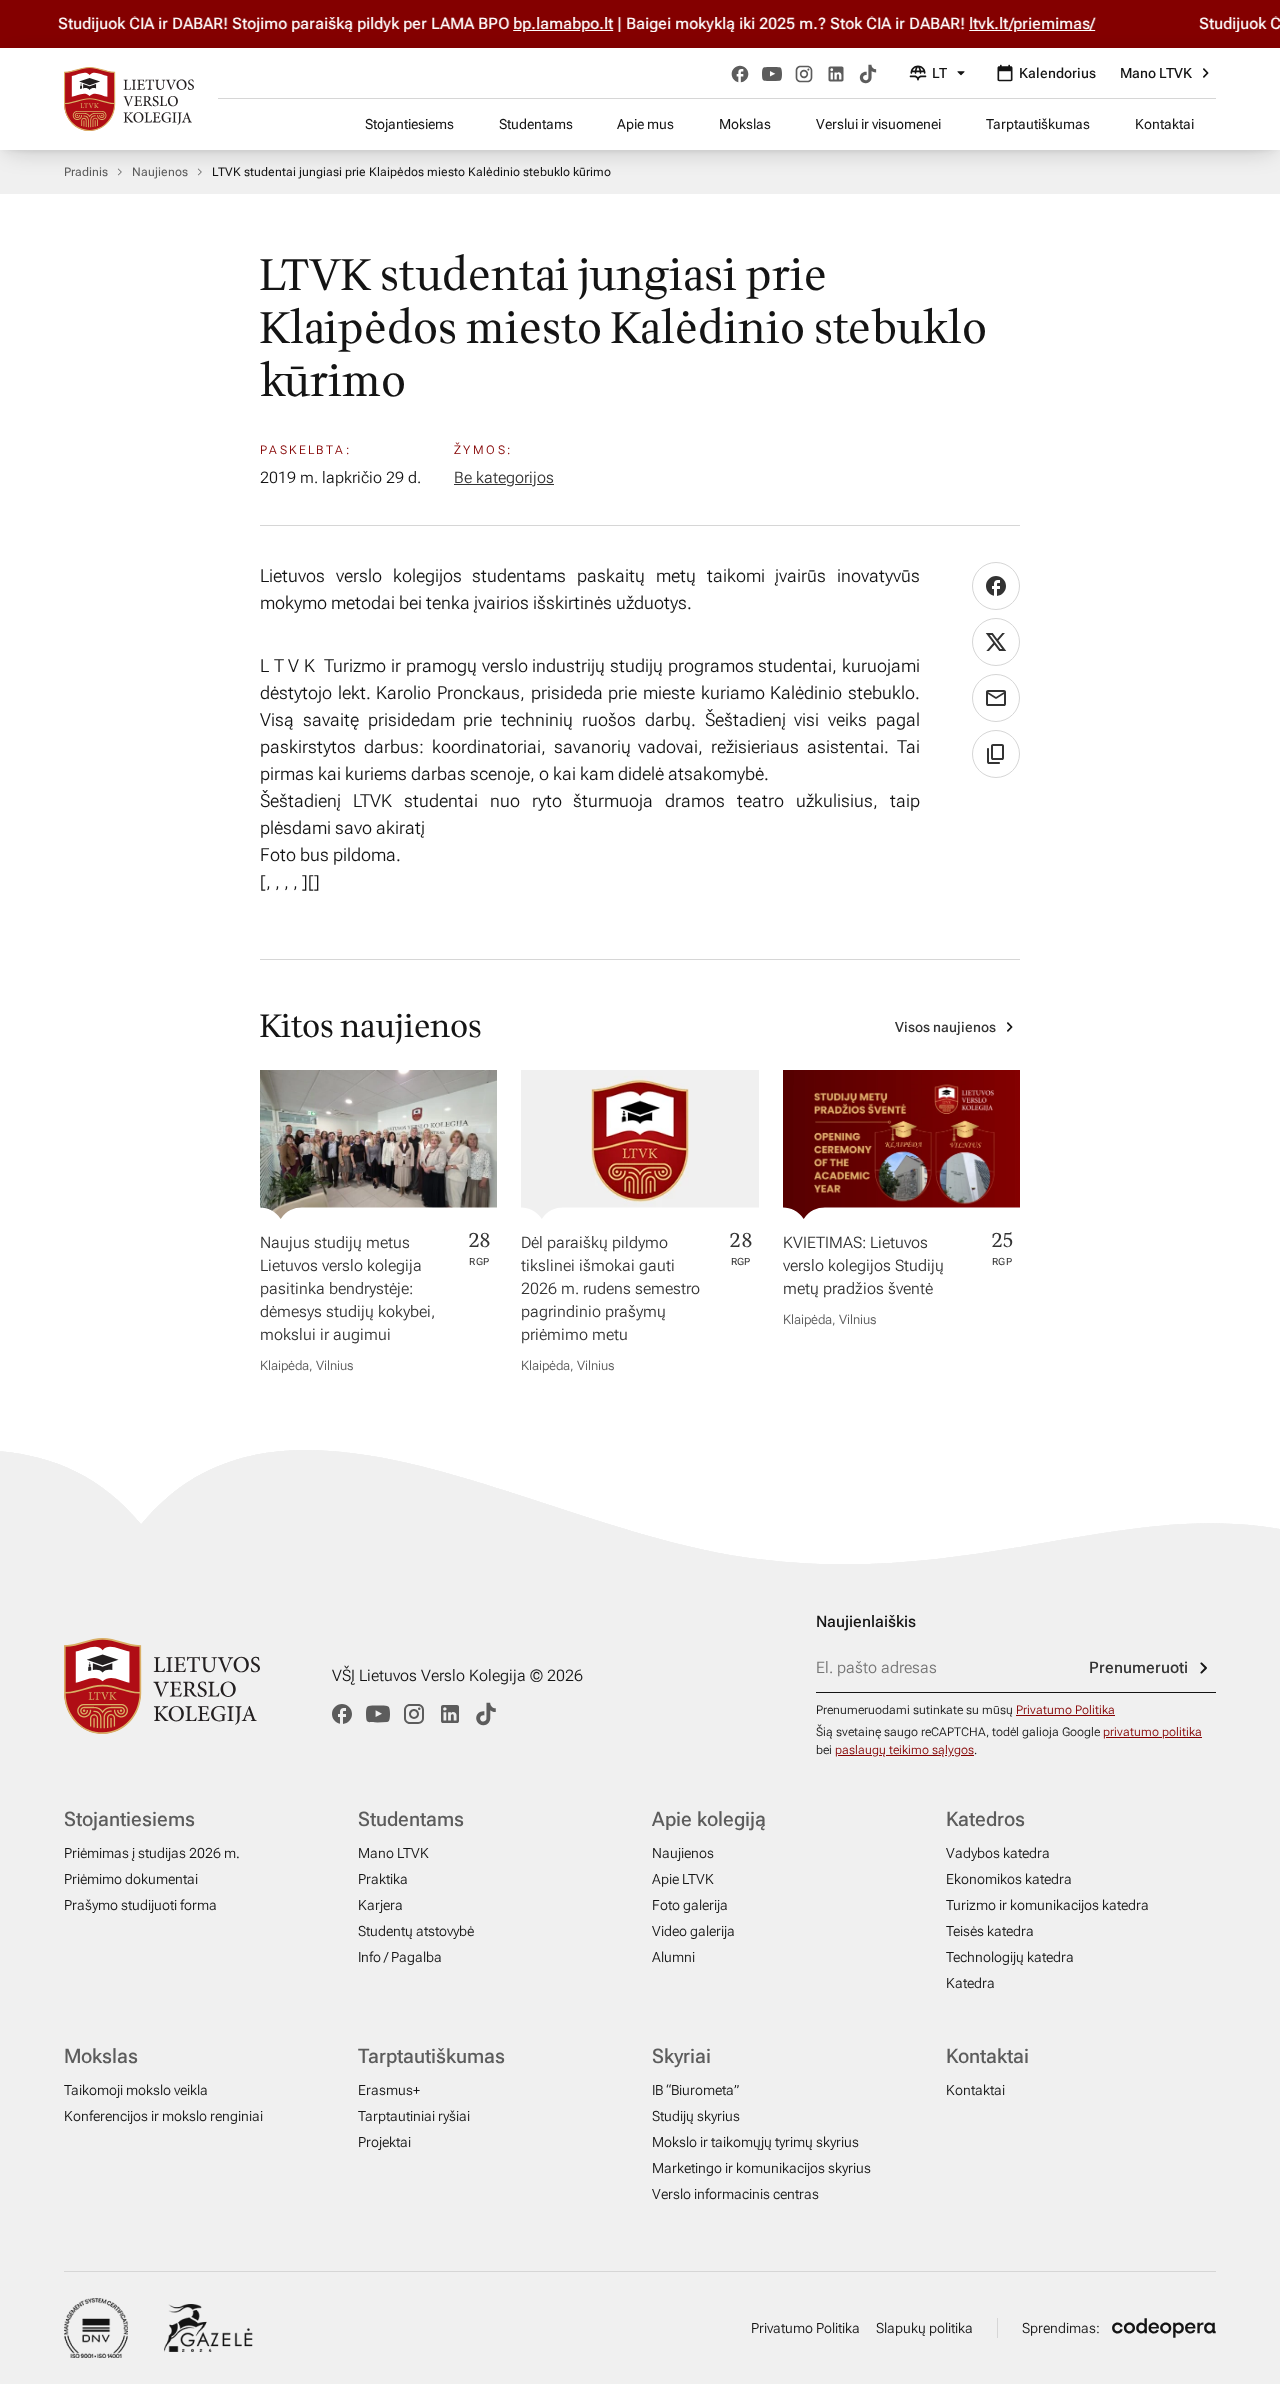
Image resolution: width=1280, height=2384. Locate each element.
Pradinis (86, 172)
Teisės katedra (990, 1931)
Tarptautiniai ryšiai (414, 2116)
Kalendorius (1057, 73)
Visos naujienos (945, 1027)
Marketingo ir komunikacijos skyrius (761, 2168)
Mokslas (745, 124)
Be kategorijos (504, 477)
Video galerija (693, 1931)
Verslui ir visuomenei (878, 124)
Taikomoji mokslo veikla (136, 2090)
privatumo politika (1152, 1732)
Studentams (536, 124)
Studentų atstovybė (416, 1931)
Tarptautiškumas (1038, 124)
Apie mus (645, 124)
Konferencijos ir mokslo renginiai (163, 2116)
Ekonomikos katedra (1009, 1879)
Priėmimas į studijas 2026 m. (152, 1853)
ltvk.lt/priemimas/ (1005, 23)
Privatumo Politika (1065, 1710)
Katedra (970, 1983)
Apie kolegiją (709, 1819)
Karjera (380, 1905)
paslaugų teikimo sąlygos (904, 1750)
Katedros (985, 1819)
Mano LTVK (1156, 73)
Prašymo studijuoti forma (140, 1905)
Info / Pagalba (400, 1957)
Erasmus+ (389, 2090)
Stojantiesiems (409, 124)
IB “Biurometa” (695, 2090)
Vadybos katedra (998, 1853)
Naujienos (160, 172)
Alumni (673, 1957)
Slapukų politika (924, 2328)
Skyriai (681, 2056)
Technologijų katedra (1010, 1957)
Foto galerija (690, 1905)
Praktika (383, 1879)
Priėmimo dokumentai (131, 1879)
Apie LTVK (683, 1879)
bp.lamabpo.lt (536, 23)
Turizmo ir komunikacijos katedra (1047, 1905)
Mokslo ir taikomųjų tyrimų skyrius (755, 2142)
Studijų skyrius (696, 2116)
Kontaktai (1164, 124)
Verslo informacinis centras (735, 2194)
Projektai (384, 2142)
